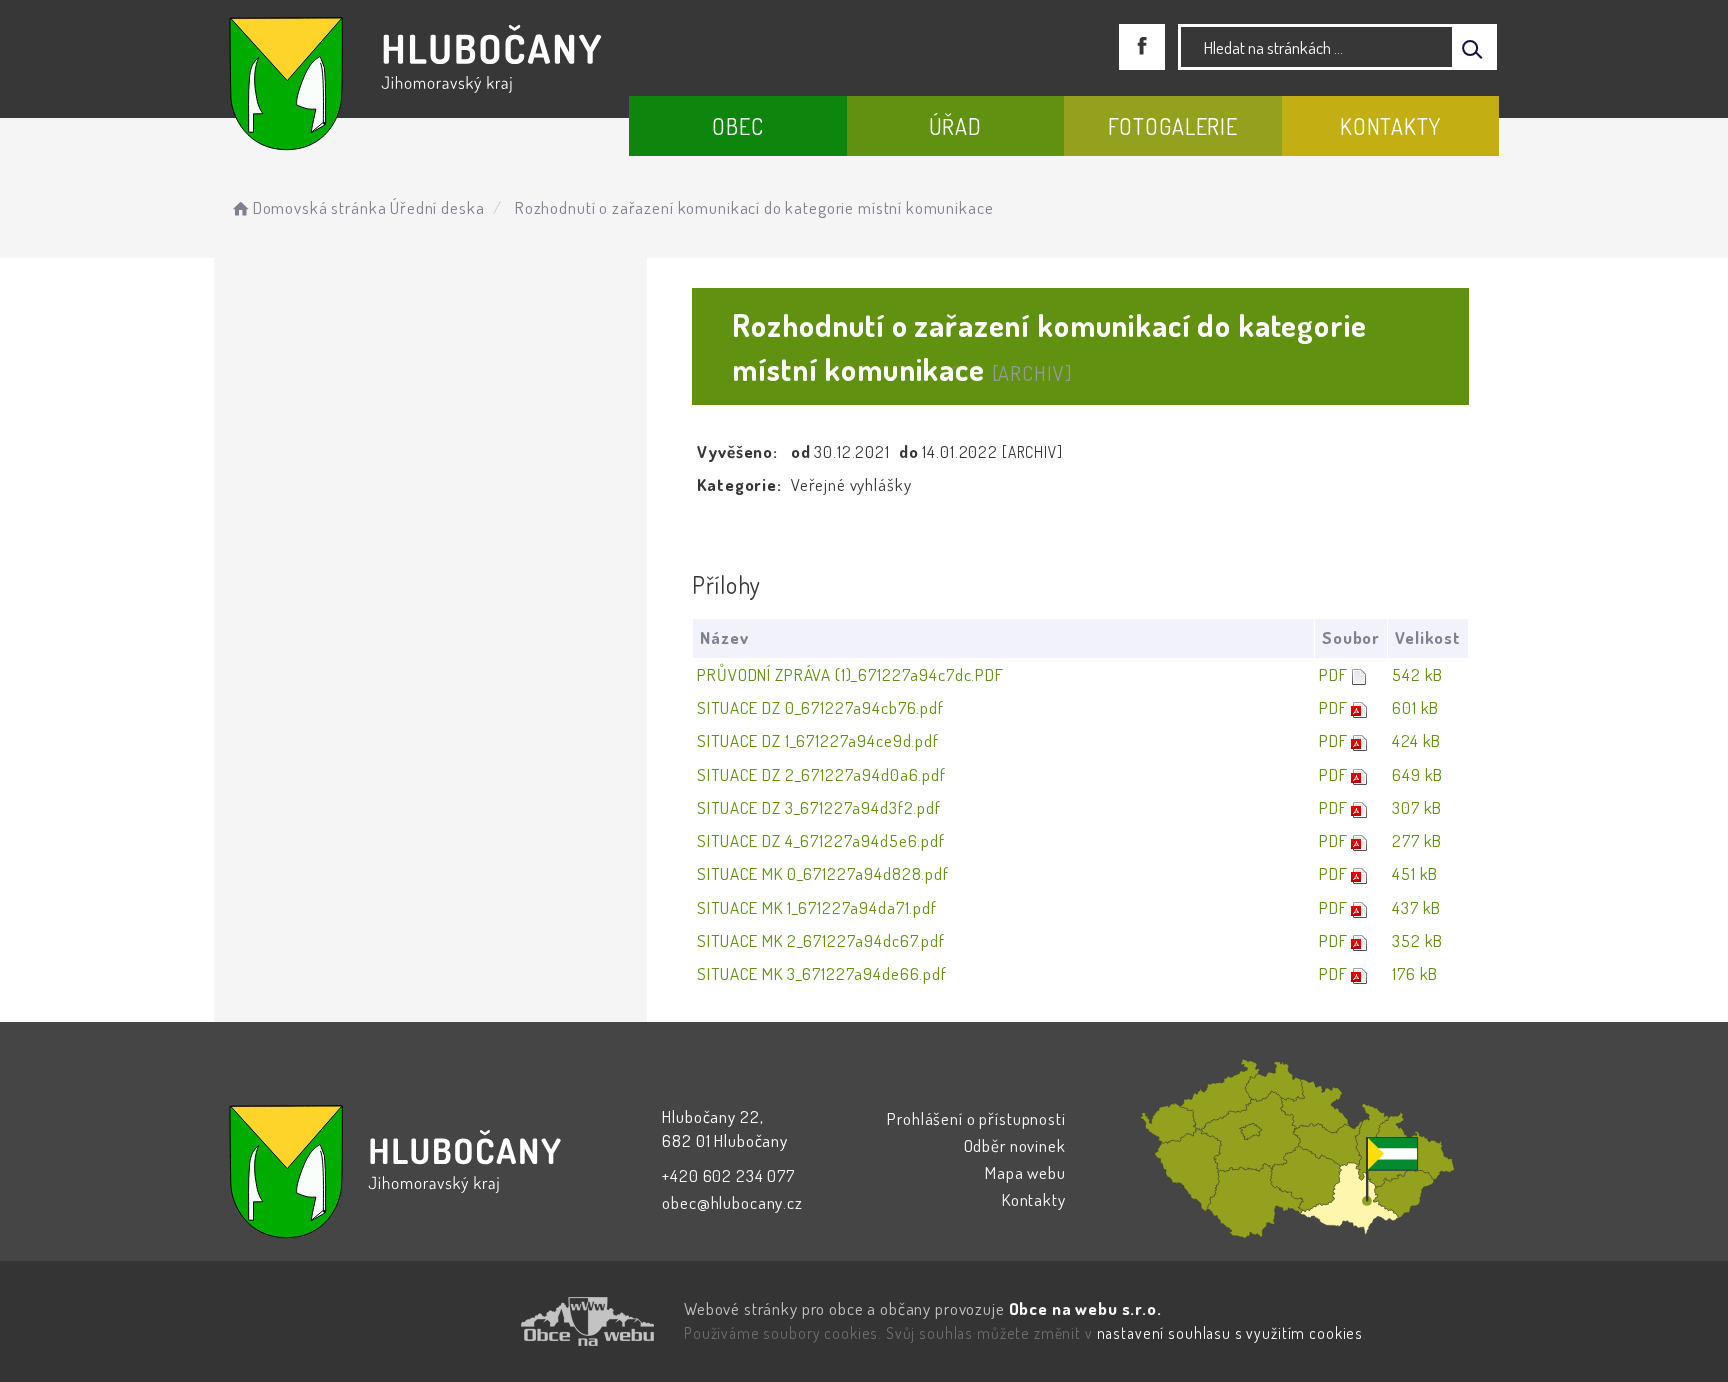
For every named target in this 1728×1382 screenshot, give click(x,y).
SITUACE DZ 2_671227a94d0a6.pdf (821, 774)
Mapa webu (1025, 1172)
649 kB (1417, 774)
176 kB (1415, 973)
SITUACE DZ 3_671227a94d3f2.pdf (819, 807)
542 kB (1417, 674)
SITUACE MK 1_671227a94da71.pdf (817, 907)
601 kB (1415, 707)
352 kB (1417, 940)
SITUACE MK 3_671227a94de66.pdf (822, 973)
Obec (737, 126)
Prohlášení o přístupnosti (976, 1118)
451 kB (1415, 873)
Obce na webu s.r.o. (1085, 1308)
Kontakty (1390, 126)
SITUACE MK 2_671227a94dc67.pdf (821, 940)
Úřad (955, 126)
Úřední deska (437, 207)
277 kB (1417, 840)
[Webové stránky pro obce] (474, 1321)
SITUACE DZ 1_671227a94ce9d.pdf (818, 740)
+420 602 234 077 (728, 1175)
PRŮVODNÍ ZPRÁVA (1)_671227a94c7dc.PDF (850, 674)
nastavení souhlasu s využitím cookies (1230, 1333)
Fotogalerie (1173, 126)
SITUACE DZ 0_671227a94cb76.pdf (820, 707)
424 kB (1416, 740)
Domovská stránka (319, 207)
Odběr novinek (1015, 1145)
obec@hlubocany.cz (732, 1202)
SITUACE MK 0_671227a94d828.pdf (823, 873)
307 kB (1417, 807)
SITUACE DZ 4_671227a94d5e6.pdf (821, 840)
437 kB (1416, 907)
